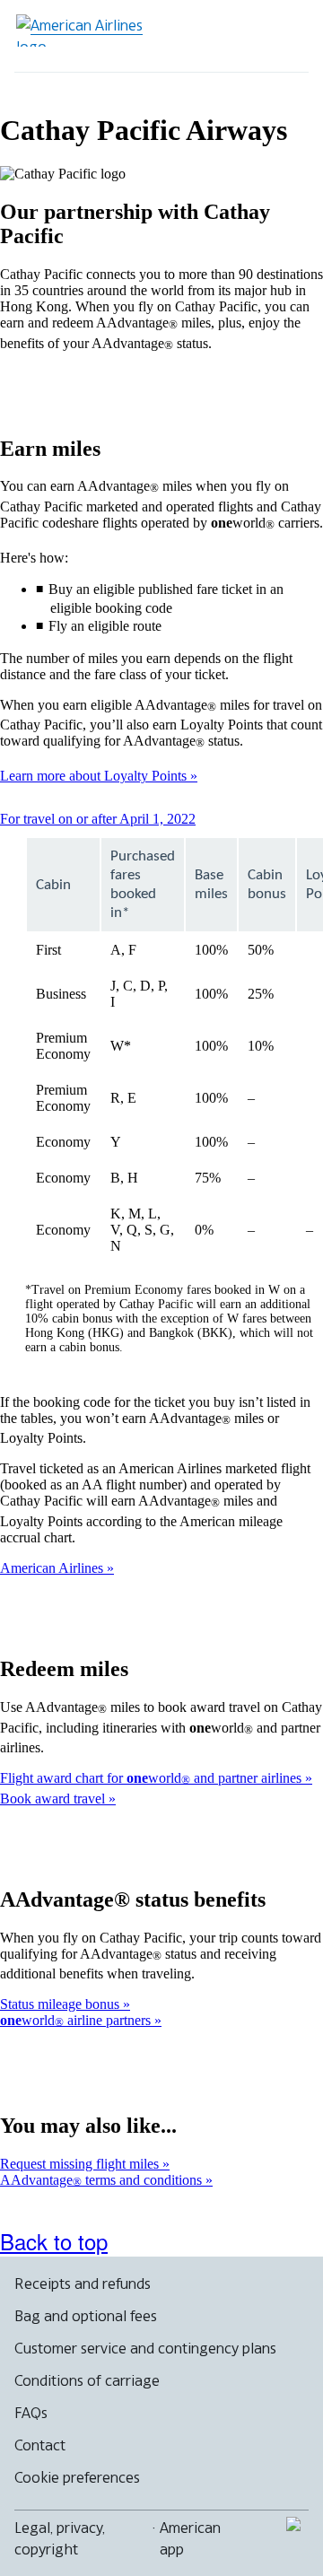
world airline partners (77, 2020)
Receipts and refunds (83, 2283)
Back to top (54, 2241)
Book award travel (54, 1799)
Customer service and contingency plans (145, 2348)
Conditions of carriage (87, 2380)
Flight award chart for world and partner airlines (153, 1778)
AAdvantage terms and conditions (103, 2180)
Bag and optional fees (86, 2316)
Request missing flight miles (81, 2164)
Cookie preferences (77, 2477)
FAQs (31, 2413)
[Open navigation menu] (284, 36)
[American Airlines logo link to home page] (86, 31)
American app (190, 2538)
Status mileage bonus (61, 2004)
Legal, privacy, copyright (60, 2538)
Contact (40, 2445)
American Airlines (53, 1568)
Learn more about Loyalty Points (95, 776)
